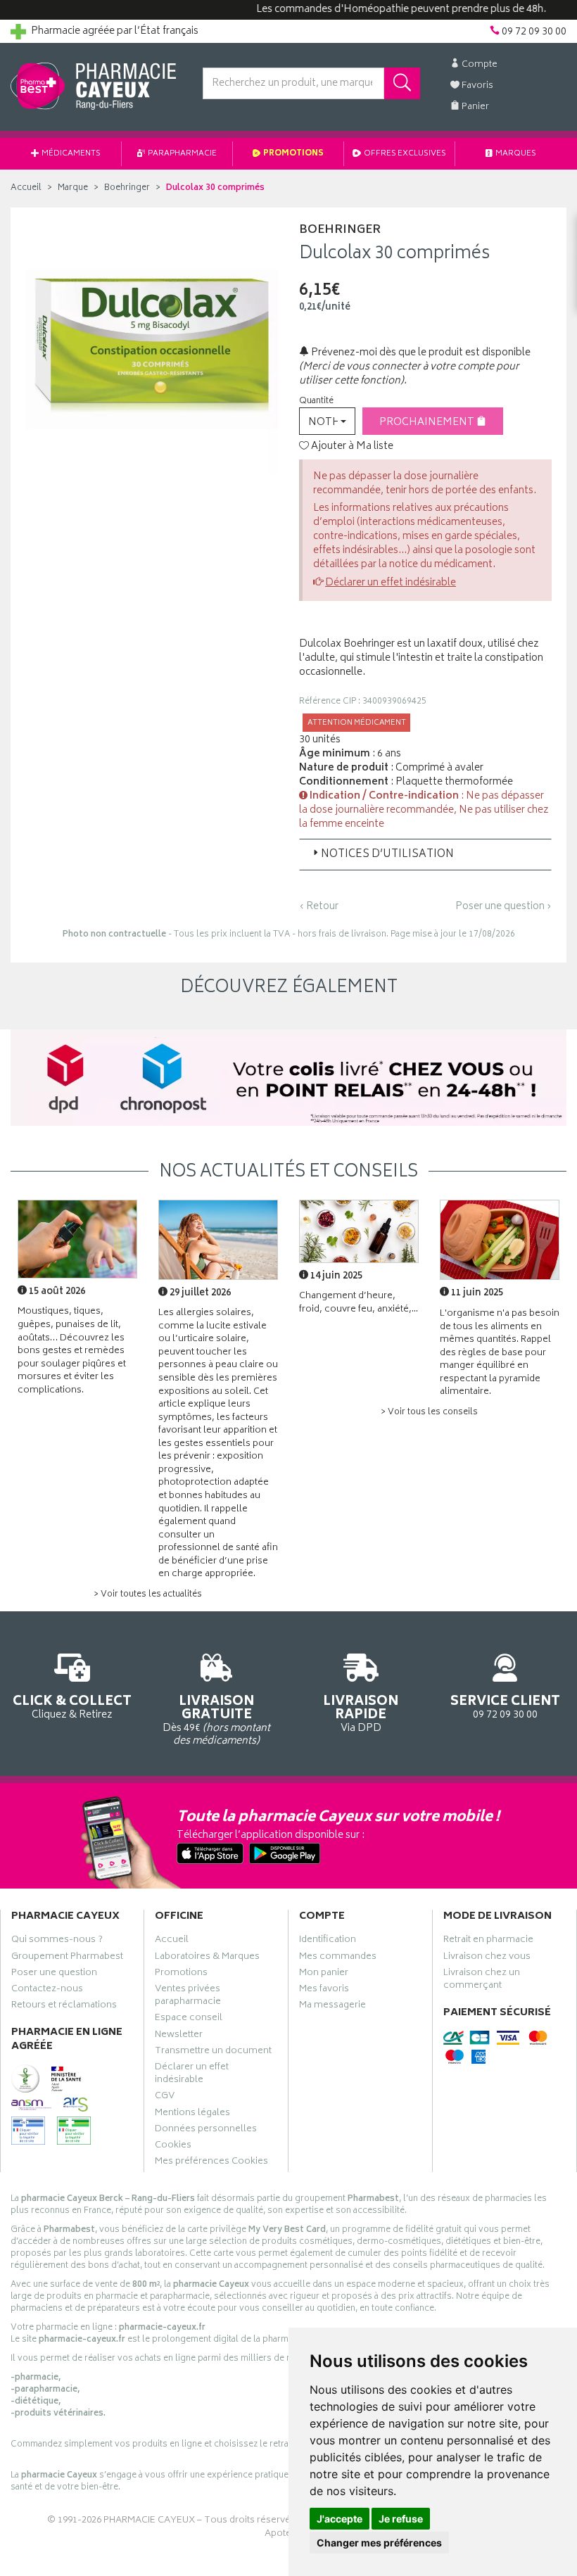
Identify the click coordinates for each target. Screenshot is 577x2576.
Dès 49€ (216, 1720)
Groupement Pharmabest (67, 1958)
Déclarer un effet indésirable (391, 583)
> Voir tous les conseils (429, 1413)
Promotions (293, 154)
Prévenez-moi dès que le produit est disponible (420, 353)
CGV (165, 2098)
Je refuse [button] (401, 2519)
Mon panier (324, 1974)
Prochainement (428, 423)
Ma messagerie (332, 2007)
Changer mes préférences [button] (379, 2543)
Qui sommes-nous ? (57, 1941)
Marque (73, 188)
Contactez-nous (47, 1991)
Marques (515, 154)
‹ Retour (319, 907)
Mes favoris (324, 1991)
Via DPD (361, 1713)
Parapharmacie (182, 154)
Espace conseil (189, 2019)
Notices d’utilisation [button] (387, 855)
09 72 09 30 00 (505, 1706)
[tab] (425, 854)
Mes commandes (338, 1958)
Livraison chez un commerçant (482, 1981)
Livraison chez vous (487, 1958)
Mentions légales (192, 2114)
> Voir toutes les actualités (148, 1595)
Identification (328, 1941)
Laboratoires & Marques (207, 1958)
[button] (327, 421)
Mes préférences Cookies (211, 2163)
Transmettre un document (213, 2052)
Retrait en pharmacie (488, 1941)
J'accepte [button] (340, 2519)
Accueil (26, 188)
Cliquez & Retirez (72, 1706)
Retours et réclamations (64, 2007)
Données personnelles (206, 2131)
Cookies (173, 2147)
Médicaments (70, 154)
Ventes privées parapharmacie (188, 1997)
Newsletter (179, 2036)
